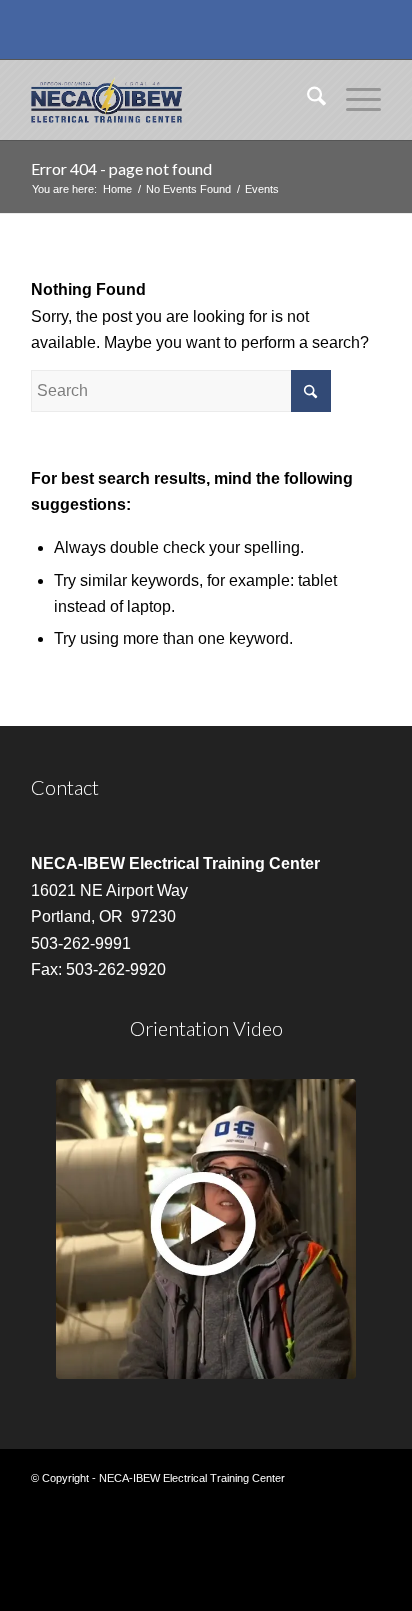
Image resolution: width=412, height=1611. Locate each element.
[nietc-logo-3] (171, 100)
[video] (206, 1229)
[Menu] (353, 100)
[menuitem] (306, 100)
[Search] (306, 100)
